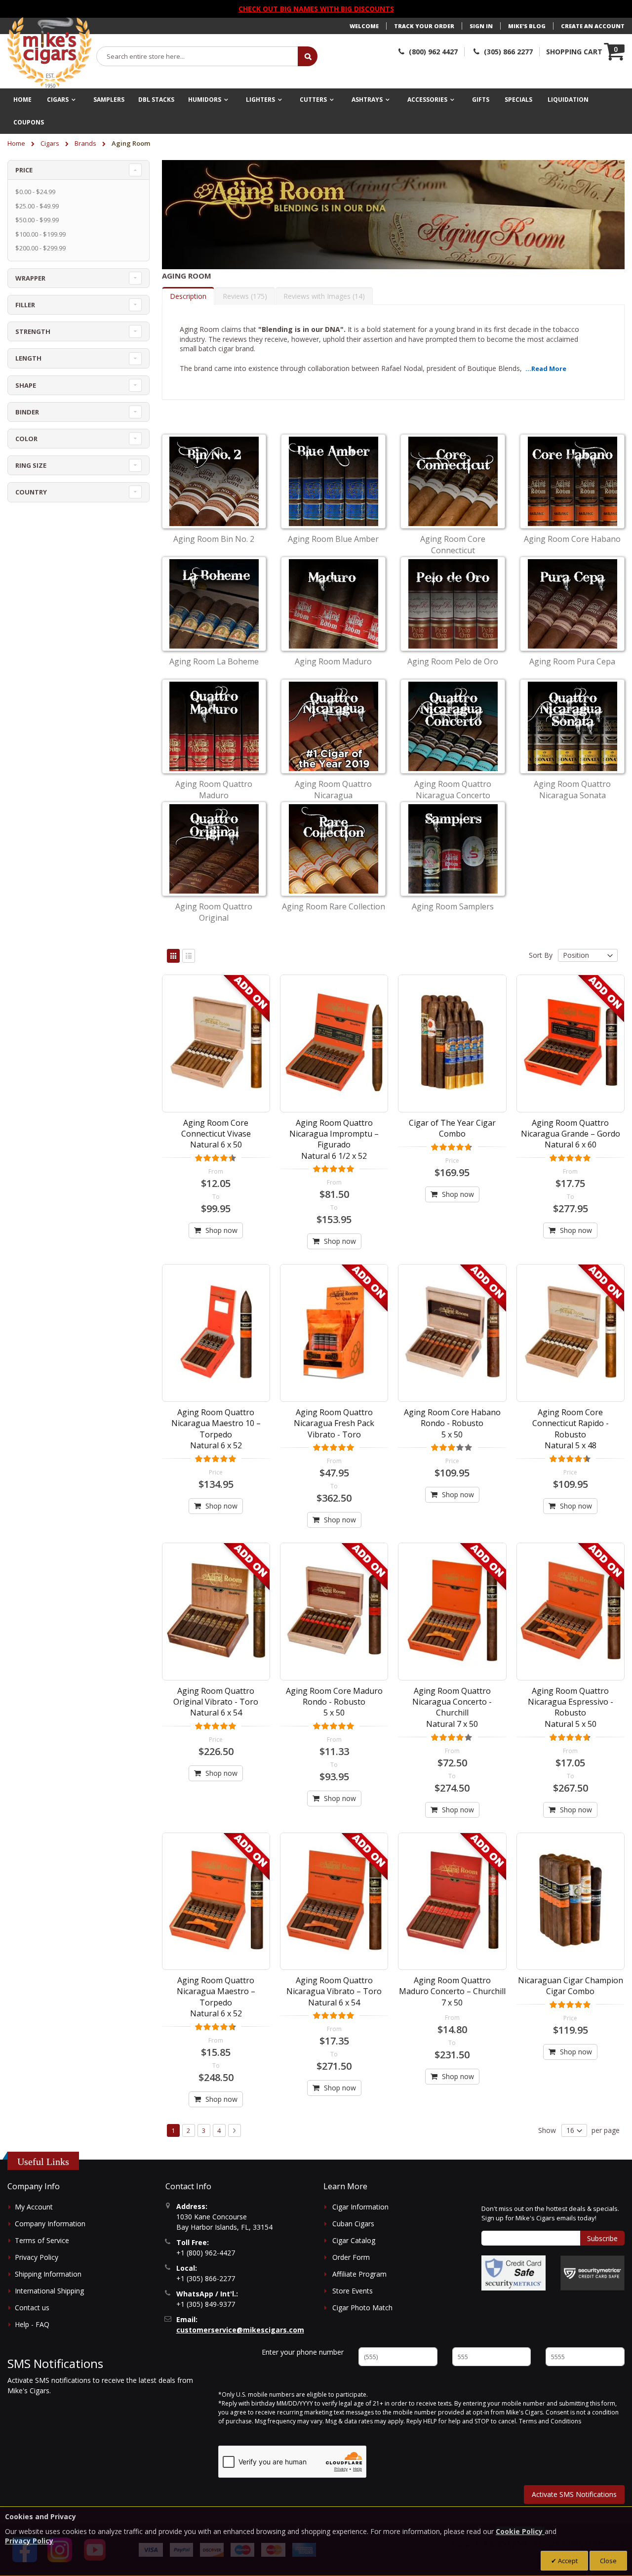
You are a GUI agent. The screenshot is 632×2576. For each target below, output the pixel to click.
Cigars (51, 143)
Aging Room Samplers (453, 906)
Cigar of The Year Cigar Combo (452, 1128)
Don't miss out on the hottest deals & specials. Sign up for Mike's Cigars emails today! (550, 2213)
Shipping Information (48, 2274)
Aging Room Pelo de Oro (453, 661)
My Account (34, 2207)
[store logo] (49, 53)
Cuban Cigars (353, 2224)
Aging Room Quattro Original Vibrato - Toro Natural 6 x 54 (216, 1702)
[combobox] (197, 56)
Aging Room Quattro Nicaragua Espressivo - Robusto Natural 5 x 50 (571, 1707)
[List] (189, 956)
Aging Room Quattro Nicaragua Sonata (572, 789)
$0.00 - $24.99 (35, 192)
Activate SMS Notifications (574, 2494)
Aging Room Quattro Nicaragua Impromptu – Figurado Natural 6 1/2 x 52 (334, 1139)
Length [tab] (28, 358)
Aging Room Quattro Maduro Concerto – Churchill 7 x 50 (452, 1991)
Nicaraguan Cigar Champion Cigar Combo (571, 1986)
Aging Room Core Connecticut (453, 544)
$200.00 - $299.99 (40, 248)
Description (188, 296)
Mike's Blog (527, 26)
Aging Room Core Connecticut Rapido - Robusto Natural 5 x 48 (571, 1429)
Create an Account (593, 26)
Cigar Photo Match (362, 2308)
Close (608, 2561)
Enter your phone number (303, 2352)
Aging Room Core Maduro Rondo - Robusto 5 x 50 (334, 1702)
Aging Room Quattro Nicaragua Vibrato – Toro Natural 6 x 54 (334, 1991)
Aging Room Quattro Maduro (214, 789)
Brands (86, 143)
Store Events (353, 2291)
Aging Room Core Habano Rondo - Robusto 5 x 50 (452, 1423)
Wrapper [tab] (30, 278)
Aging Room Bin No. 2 (214, 539)
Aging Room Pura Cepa (572, 661)
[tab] (188, 296)
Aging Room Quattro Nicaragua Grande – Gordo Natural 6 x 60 (571, 1134)
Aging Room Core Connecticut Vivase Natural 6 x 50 (216, 1134)
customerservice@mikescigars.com (240, 2330)
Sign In (481, 26)
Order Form (351, 2257)
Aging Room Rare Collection (334, 906)
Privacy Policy (37, 2257)
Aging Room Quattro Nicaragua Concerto (453, 789)
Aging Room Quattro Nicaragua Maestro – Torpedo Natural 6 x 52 (216, 1997)
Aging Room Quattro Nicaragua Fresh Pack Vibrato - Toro (334, 1423)
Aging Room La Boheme (214, 661)
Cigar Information (360, 2207)
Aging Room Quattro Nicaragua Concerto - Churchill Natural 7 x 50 (452, 1707)
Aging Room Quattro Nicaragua (333, 789)
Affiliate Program (359, 2274)
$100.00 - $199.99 (40, 234)
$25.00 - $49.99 (37, 206)
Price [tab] (24, 170)
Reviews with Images (323, 296)
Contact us (32, 2308)
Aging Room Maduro (333, 661)
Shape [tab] (26, 385)
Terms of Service (42, 2240)
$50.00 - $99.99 (37, 220)
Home (17, 143)
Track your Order (424, 26)
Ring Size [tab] (31, 465)
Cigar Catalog (354, 2240)
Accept (567, 2561)
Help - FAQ (32, 2324)
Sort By (541, 955)
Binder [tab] (27, 412)
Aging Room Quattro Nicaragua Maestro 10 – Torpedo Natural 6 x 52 (216, 1429)
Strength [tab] (33, 331)
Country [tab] (31, 492)
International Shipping (49, 2291)
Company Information (50, 2224)
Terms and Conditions (550, 2421)
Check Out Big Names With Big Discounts (316, 9)
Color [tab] (26, 439)
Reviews (244, 296)
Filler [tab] (25, 305)
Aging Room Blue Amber (333, 539)
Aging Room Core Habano (572, 539)
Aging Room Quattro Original (214, 912)
